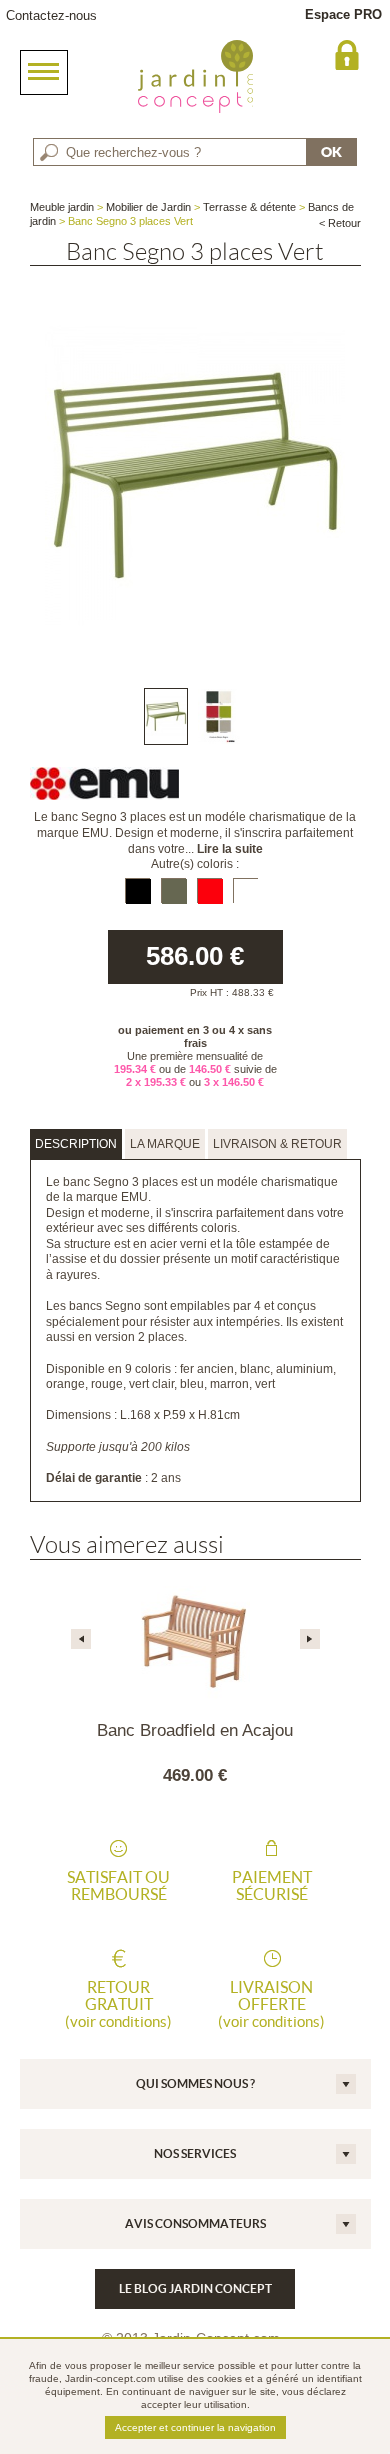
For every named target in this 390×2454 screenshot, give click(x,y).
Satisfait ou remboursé (118, 1886)
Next (310, 1639)
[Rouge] (209, 890)
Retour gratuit (118, 2004)
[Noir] (137, 890)
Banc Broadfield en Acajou (195, 1730)
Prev (81, 1639)
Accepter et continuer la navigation (195, 2427)
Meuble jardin (62, 207)
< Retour (340, 223)
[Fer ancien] (173, 890)
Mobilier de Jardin (148, 207)
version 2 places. (141, 1337)
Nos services (195, 2153)
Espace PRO (343, 14)
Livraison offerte (271, 2004)
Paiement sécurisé (272, 1886)
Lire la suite (230, 849)
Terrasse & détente (249, 207)
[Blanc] (245, 890)
